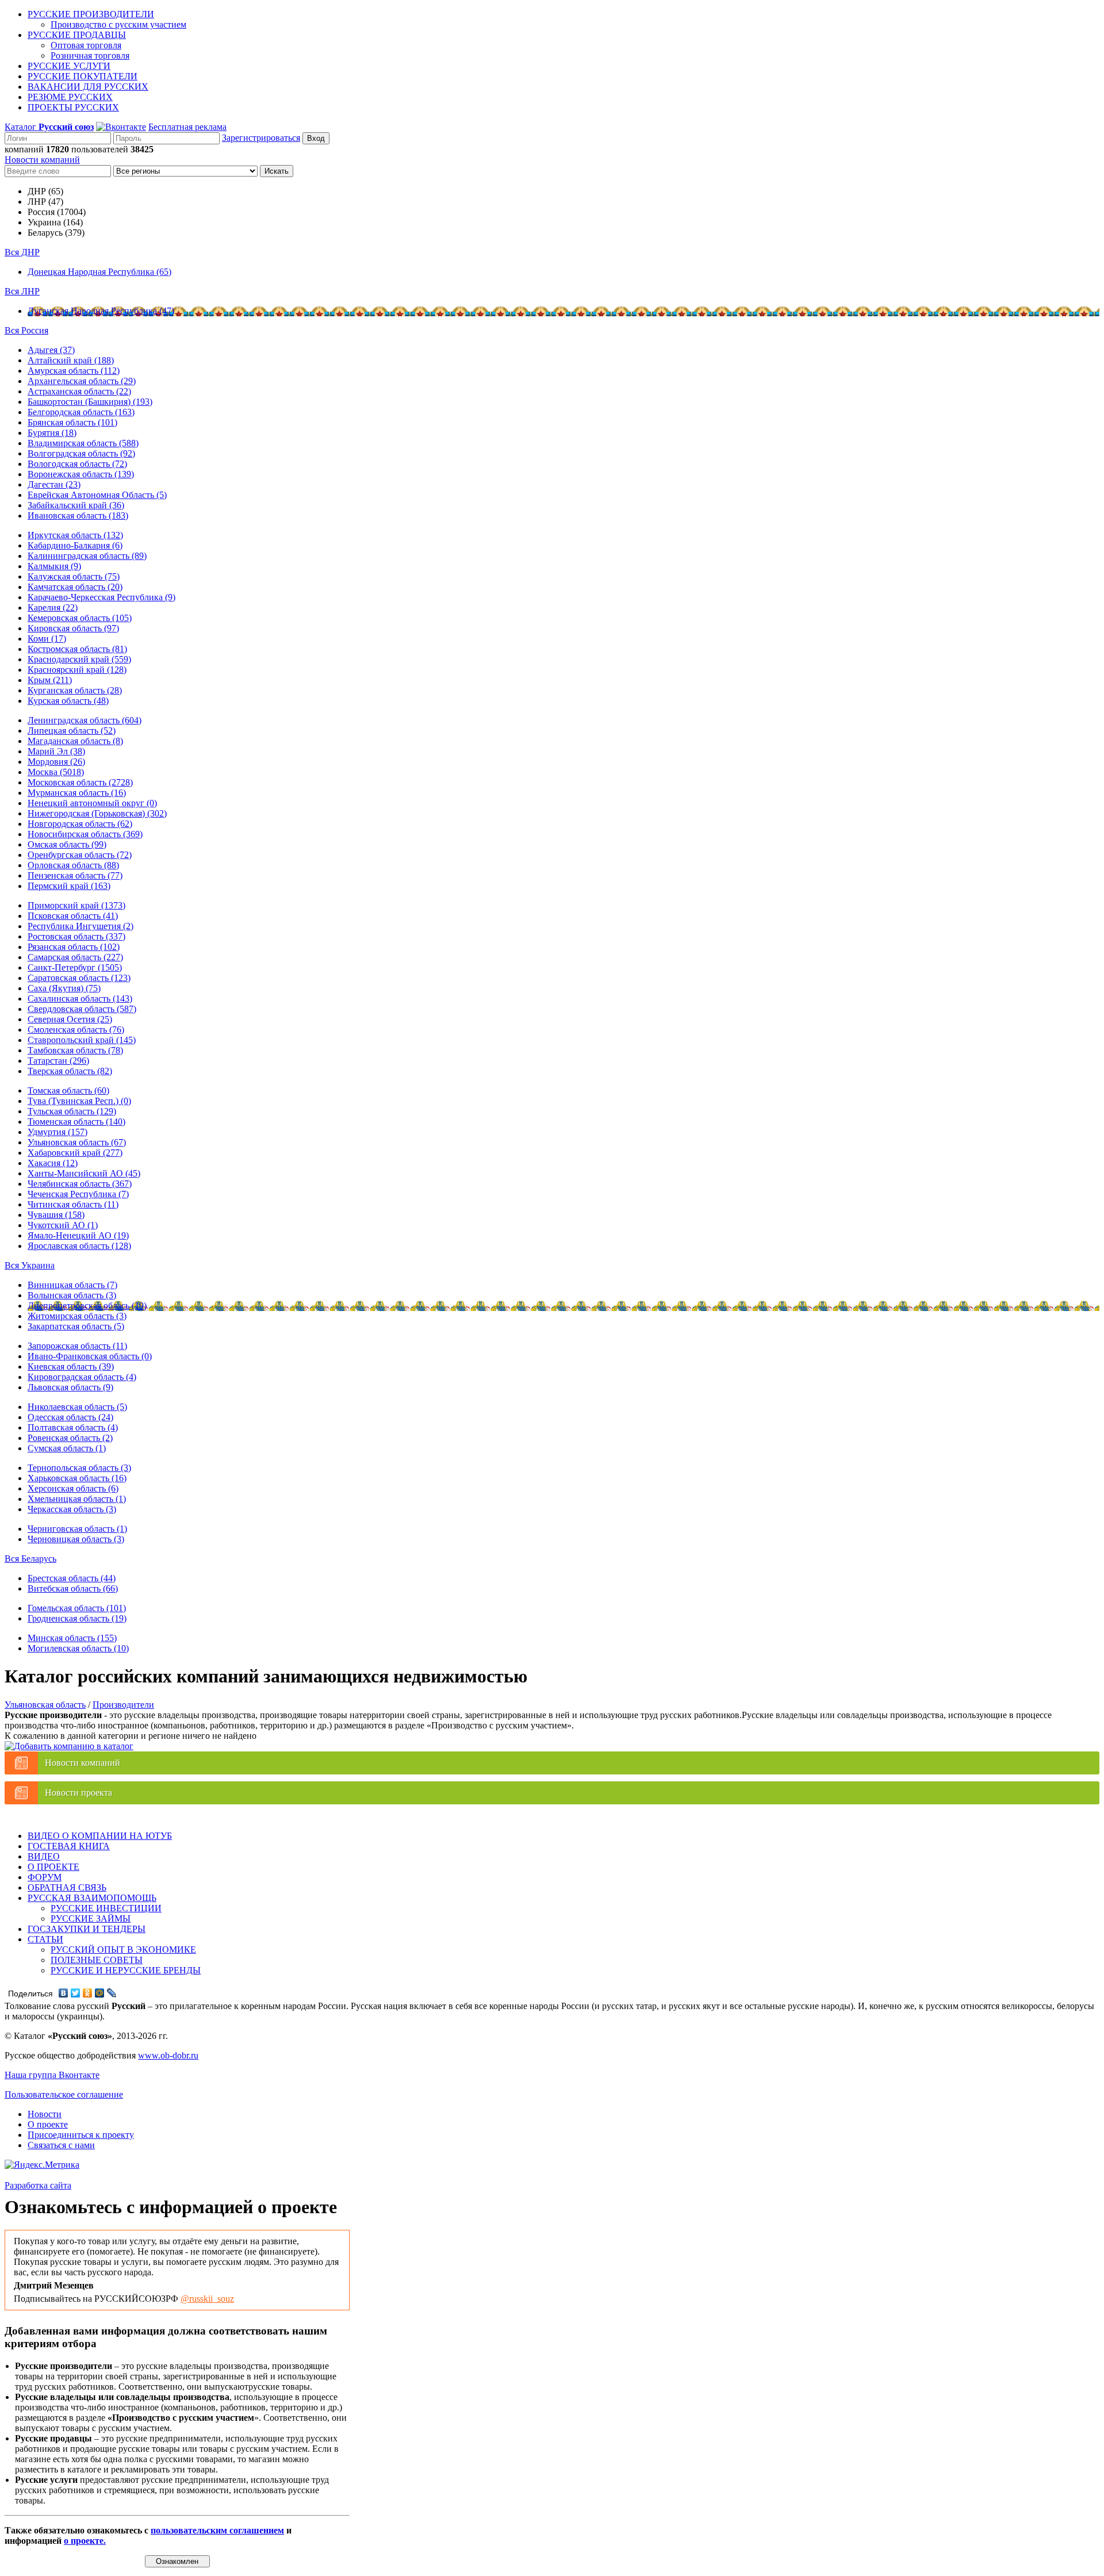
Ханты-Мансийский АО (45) (84, 1173)
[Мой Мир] (100, 1993)
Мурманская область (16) (77, 793)
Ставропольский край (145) (82, 1040)
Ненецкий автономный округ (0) (92, 803)
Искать (277, 171)
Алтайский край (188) (71, 360)
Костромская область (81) (77, 649)
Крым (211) (50, 680)
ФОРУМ (45, 1877)
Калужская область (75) (74, 576)
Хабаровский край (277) (75, 1153)
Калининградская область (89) (87, 556)
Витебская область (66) (73, 1588)
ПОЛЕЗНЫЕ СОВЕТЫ (97, 1960)
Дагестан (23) (54, 484)
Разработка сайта (38, 2185)
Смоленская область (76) (76, 1030)
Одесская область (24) (70, 1417)
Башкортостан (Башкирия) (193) (90, 402)
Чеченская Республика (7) (78, 1194)
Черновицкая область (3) (76, 1539)
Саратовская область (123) (79, 978)
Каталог (49, 127)
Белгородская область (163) (81, 412)
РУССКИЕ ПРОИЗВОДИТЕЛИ (91, 14)
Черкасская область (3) (72, 1509)
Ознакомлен (177, 2561)
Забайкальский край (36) (76, 505)
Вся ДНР (22, 252)
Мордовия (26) (56, 762)
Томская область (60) (68, 1090)
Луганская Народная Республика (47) (101, 311)
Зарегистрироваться (261, 138)
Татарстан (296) (58, 1061)
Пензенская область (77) (75, 875)
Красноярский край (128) (77, 670)
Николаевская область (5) (77, 1407)
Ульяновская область (45, 1705)
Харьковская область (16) (77, 1478)
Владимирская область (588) (83, 443)
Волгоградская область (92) (81, 453)
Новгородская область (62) (80, 824)
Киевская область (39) (71, 1366)
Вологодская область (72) (77, 464)
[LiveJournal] (112, 1993)
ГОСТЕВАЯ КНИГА (69, 1846)
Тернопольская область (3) (79, 1468)
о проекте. (85, 2541)
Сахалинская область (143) (80, 998)
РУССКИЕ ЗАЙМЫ (91, 1918)
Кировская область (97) (73, 628)
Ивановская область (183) (78, 515)
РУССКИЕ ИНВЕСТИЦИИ (106, 1908)
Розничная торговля (90, 55)
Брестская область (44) (72, 1578)
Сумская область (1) (67, 1448)
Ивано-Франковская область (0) (90, 1356)
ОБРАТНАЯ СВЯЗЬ (67, 1887)
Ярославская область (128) (79, 1246)
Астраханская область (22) (79, 391)
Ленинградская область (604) (85, 720)
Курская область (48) (68, 701)
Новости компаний (42, 160)
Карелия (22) (53, 607)
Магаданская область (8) (75, 741)
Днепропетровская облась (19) (87, 1306)
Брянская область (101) (72, 422)
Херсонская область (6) (73, 1488)
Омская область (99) (67, 844)
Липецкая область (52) (72, 731)
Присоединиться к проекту (81, 2135)
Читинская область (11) (73, 1204)
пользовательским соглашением (217, 2530)
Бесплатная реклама (187, 127)
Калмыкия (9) (54, 566)
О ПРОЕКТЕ (53, 1867)
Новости (45, 2114)
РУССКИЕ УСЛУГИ (69, 66)
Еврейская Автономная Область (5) (97, 495)
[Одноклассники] (88, 1993)
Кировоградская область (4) (82, 1377)
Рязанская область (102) (74, 947)
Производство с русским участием (118, 24)
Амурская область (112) (74, 371)
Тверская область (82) (70, 1071)
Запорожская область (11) (77, 1346)
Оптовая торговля (86, 45)
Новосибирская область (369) (85, 834)
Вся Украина (30, 1265)
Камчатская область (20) (75, 587)
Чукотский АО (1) (63, 1225)
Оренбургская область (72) (80, 855)
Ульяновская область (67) (77, 1142)
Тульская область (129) (72, 1111)
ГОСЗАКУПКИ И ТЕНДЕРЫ (87, 1929)
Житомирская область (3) (77, 1316)
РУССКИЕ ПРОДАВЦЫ (77, 35)
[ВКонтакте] (64, 1993)
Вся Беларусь (30, 1559)
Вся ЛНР (22, 291)
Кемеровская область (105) (80, 618)
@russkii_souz (207, 2299)
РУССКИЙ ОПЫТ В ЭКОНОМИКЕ (123, 1950)
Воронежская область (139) (81, 474)
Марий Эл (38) (56, 751)
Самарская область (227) (75, 957)
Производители (123, 1705)
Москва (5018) (56, 772)
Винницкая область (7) (72, 1285)
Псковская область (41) (73, 916)
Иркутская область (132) (75, 535)
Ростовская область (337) (76, 936)
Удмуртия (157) (57, 1132)
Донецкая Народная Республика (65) (99, 272)
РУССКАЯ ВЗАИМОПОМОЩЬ (92, 1898)
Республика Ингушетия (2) (80, 926)
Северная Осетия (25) (70, 1019)
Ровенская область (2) (70, 1438)
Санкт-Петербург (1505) (75, 967)
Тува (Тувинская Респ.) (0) (79, 1101)
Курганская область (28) (75, 690)
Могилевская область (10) (78, 1648)
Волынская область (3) (72, 1295)
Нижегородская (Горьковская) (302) (97, 813)
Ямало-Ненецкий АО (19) (78, 1235)
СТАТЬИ (45, 1939)
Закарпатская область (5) (76, 1326)
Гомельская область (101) (77, 1608)
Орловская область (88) (73, 865)
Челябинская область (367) (80, 1184)
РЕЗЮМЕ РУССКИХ (70, 97)
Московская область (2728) (80, 782)
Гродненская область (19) (77, 1618)
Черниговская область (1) (77, 1529)
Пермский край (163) (69, 886)
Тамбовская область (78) (75, 1050)
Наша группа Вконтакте (52, 2075)
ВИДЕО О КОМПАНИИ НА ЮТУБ (100, 1836)
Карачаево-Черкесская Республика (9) (101, 597)
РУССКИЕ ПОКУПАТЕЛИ (83, 76)
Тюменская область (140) (76, 1122)
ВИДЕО (44, 1856)
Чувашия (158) (56, 1215)
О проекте (48, 2124)
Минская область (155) (72, 1638)
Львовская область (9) (70, 1387)
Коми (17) (47, 639)
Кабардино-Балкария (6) (75, 545)
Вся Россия (26, 330)
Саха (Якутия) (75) (64, 988)
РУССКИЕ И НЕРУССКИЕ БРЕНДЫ (126, 1970)
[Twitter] (76, 1993)
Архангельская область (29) (82, 381)
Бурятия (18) (52, 433)
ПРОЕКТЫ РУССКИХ (73, 107)
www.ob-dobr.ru (168, 2055)
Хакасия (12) (53, 1163)
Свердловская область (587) (82, 1009)
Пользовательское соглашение (64, 2094)
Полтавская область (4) (73, 1427)
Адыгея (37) (51, 350)
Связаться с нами (61, 2145)
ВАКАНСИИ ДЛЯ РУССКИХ (88, 87)
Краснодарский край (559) (79, 659)
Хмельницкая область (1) (77, 1499)
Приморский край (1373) (76, 905)
